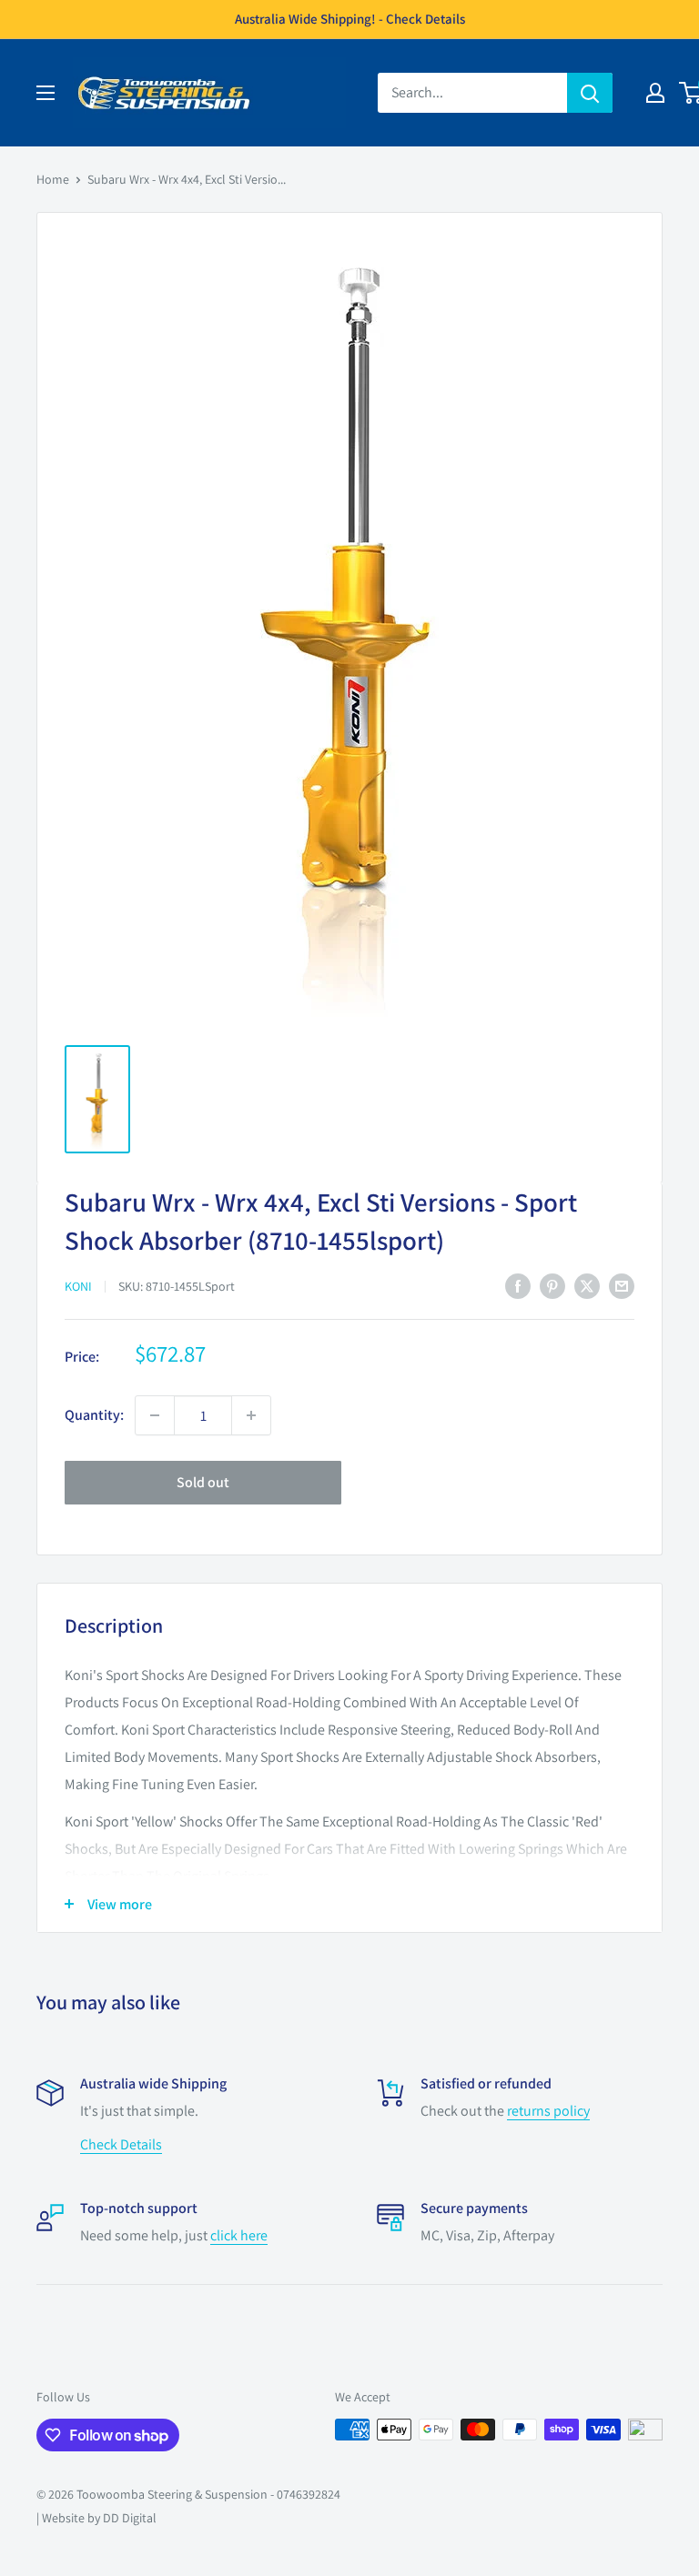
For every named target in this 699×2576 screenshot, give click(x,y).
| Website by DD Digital (96, 2518)
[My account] (655, 93)
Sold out (203, 1482)
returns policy (548, 2111)
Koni (78, 1286)
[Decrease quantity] (155, 1415)
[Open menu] (46, 93)
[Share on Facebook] (518, 1285)
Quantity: (94, 1415)
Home (53, 179)
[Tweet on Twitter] (587, 1285)
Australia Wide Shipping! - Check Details (350, 19)
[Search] (590, 93)
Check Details (121, 2144)
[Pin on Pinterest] (552, 1285)
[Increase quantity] (251, 1415)
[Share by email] (622, 1285)
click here (239, 2235)
